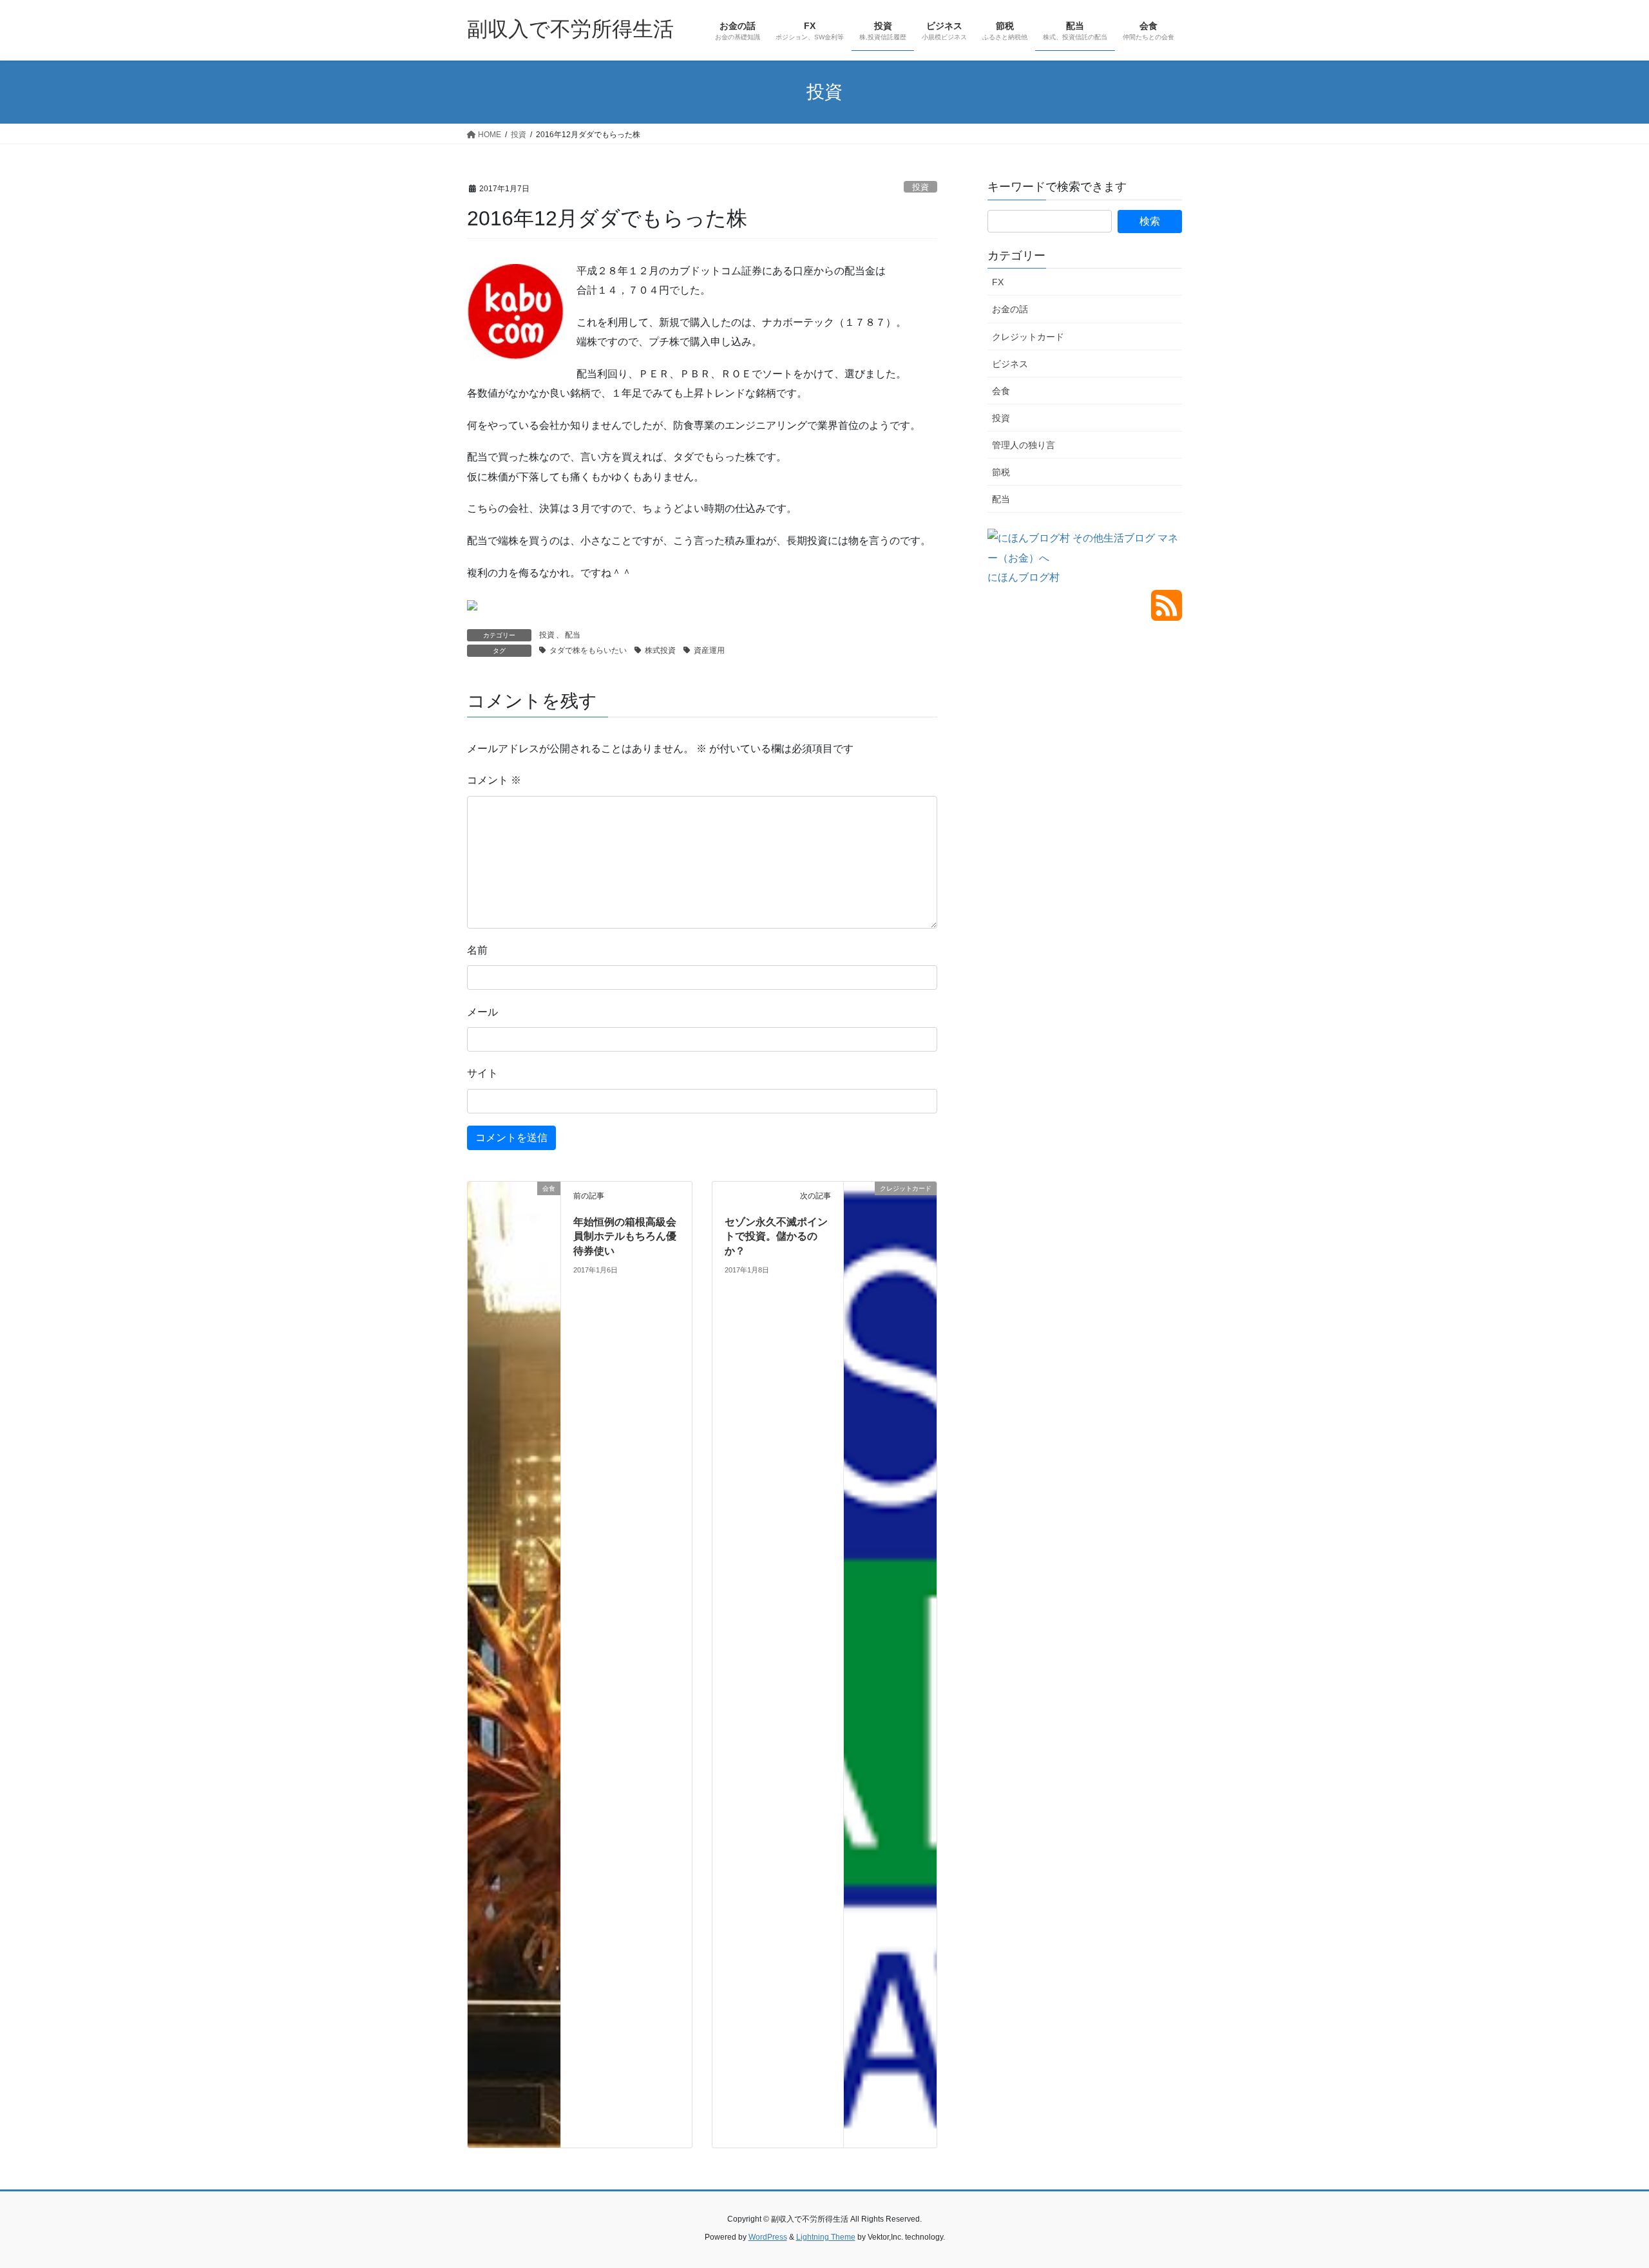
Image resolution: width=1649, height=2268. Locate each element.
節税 (1001, 472)
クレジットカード (1028, 337)
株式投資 (660, 650)
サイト (482, 1073)
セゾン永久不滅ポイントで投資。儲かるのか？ (776, 1236)
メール (482, 1012)
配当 (573, 635)
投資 (920, 187)
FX (998, 282)
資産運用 (709, 650)
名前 (477, 950)
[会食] (514, 1664)
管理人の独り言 (1024, 445)
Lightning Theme (826, 2237)
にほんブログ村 (1024, 577)
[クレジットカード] (890, 1212)
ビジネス (1010, 364)
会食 (1001, 391)
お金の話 (1010, 309)
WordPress (768, 2237)
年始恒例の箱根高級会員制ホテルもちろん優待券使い (625, 1236)
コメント (494, 780)
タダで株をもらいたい (588, 650)
